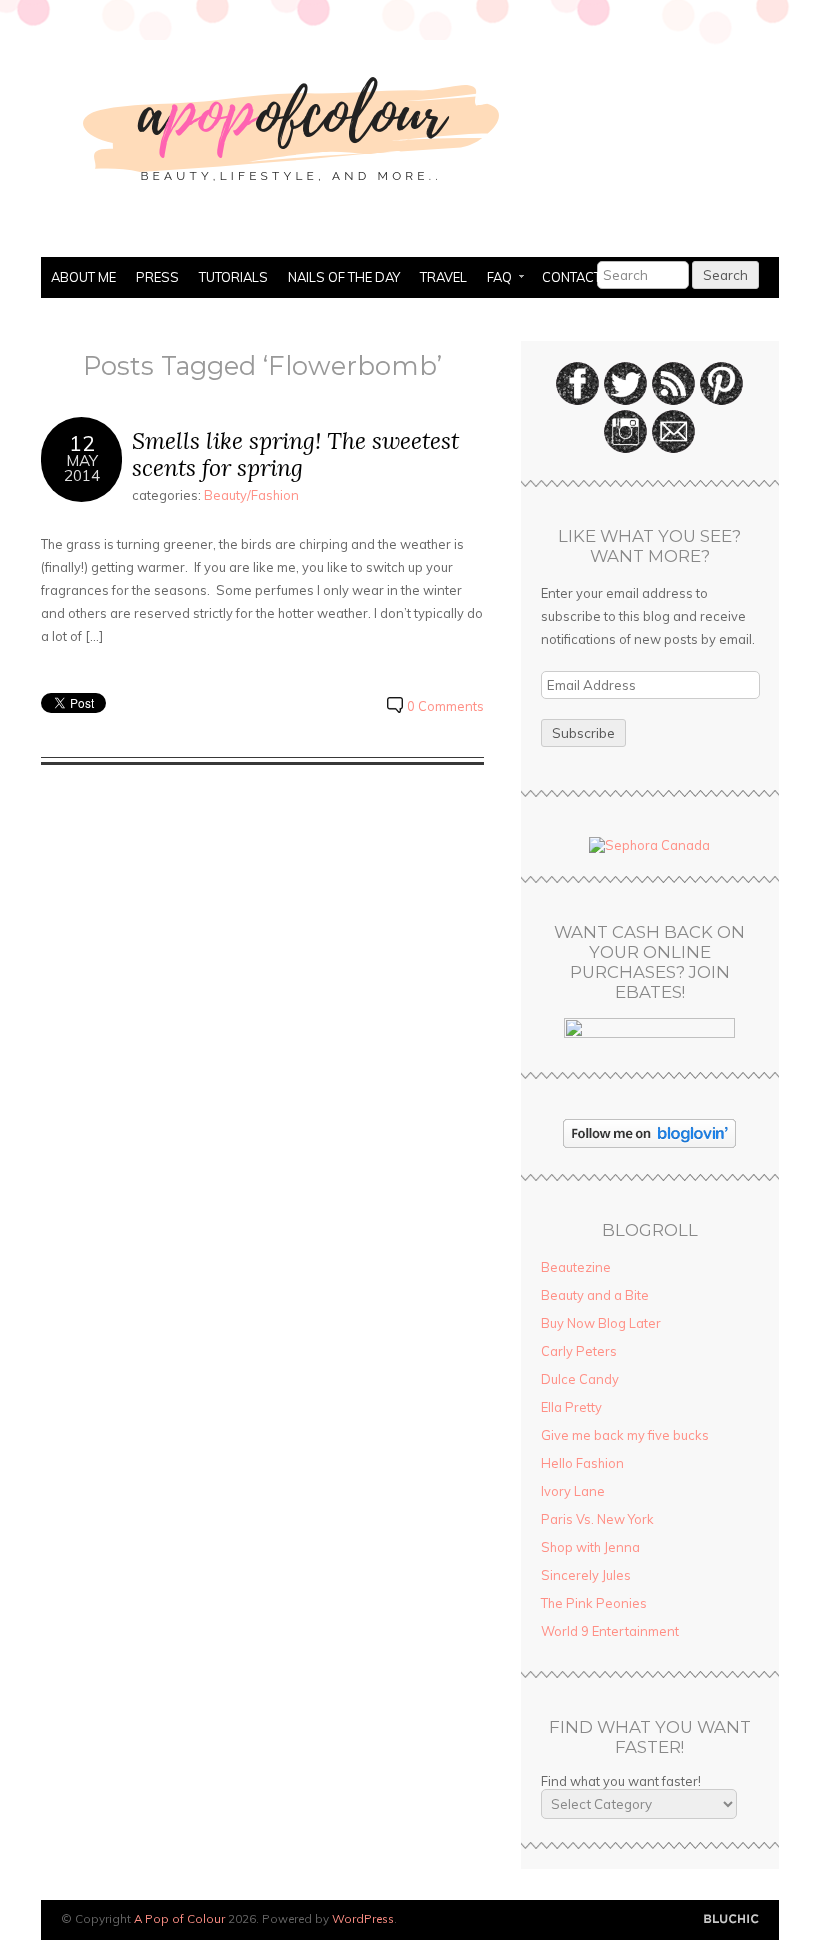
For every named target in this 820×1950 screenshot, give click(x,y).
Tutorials (233, 277)
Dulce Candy (580, 1379)
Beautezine (576, 1267)
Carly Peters (579, 1351)
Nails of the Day (344, 277)
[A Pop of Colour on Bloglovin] (649, 1143)
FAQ (494, 279)
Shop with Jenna (590, 1547)
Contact (571, 277)
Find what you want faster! (621, 1781)
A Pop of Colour (179, 1918)
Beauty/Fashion (251, 495)
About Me (83, 277)
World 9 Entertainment (610, 1631)
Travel (443, 277)
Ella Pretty (571, 1407)
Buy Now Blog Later (601, 1323)
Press (157, 277)
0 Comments (445, 706)
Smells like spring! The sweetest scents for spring (295, 454)
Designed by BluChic (731, 1919)
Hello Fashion (582, 1463)
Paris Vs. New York (597, 1519)
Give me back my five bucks (625, 1435)
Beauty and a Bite (595, 1295)
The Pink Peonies (594, 1603)
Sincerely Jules (586, 1575)
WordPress (363, 1918)
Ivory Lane (573, 1491)
